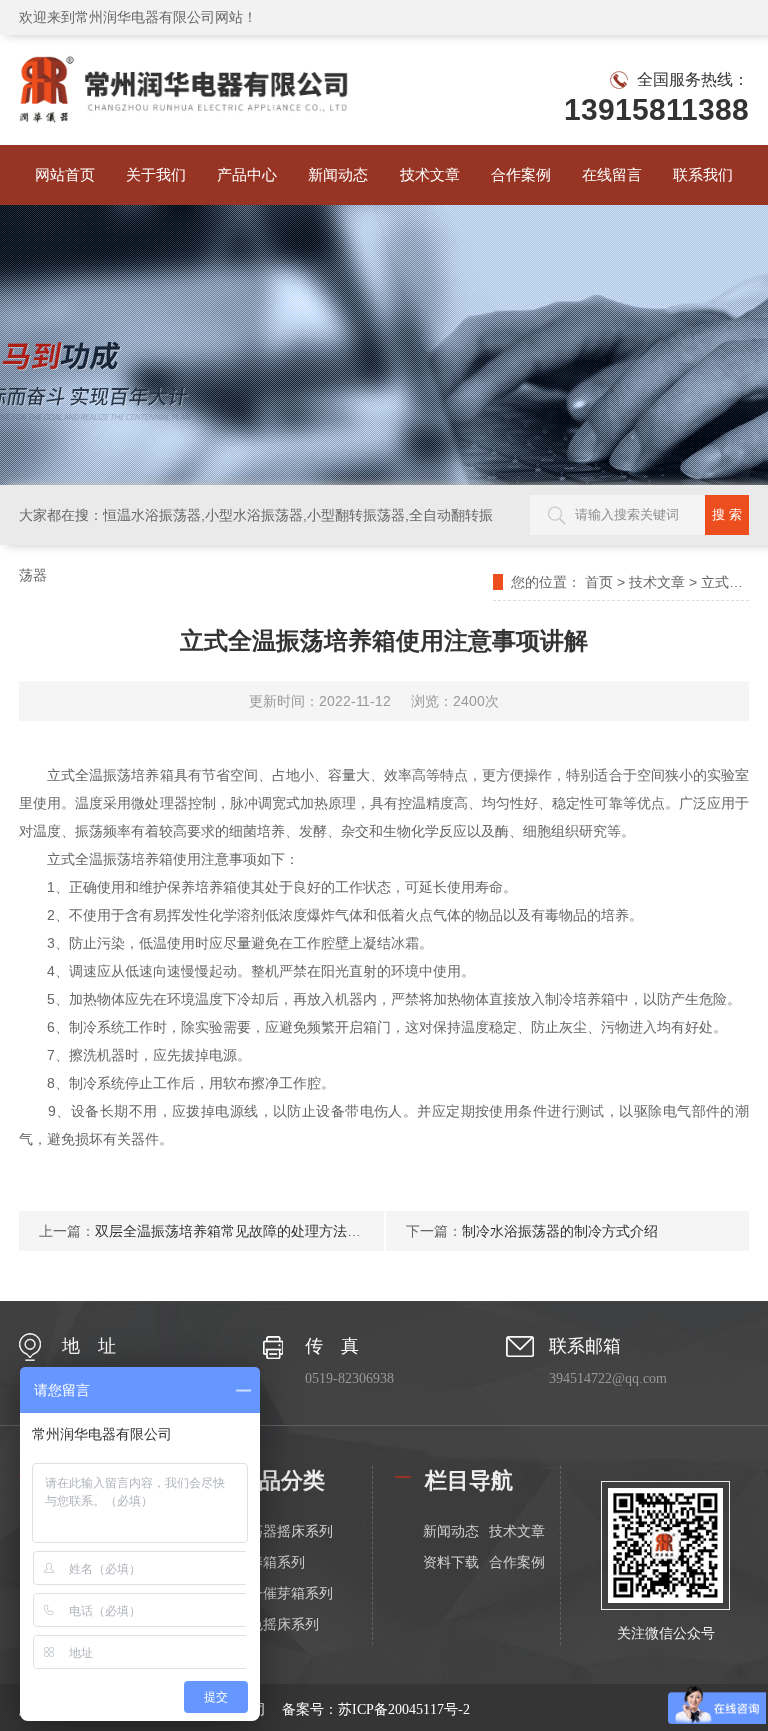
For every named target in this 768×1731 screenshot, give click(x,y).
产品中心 (247, 174)
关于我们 (156, 174)
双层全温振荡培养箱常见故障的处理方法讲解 (235, 1231)
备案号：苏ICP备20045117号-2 (376, 1709)
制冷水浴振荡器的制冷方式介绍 (560, 1231)
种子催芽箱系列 (284, 1593)
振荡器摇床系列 (284, 1531)
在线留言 (612, 174)
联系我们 (703, 174)
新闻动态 (338, 174)
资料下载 (451, 1562)
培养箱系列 (270, 1562)
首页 (599, 582)
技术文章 (430, 174)
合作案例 (521, 174)
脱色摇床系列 (277, 1624)
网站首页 (65, 174)
